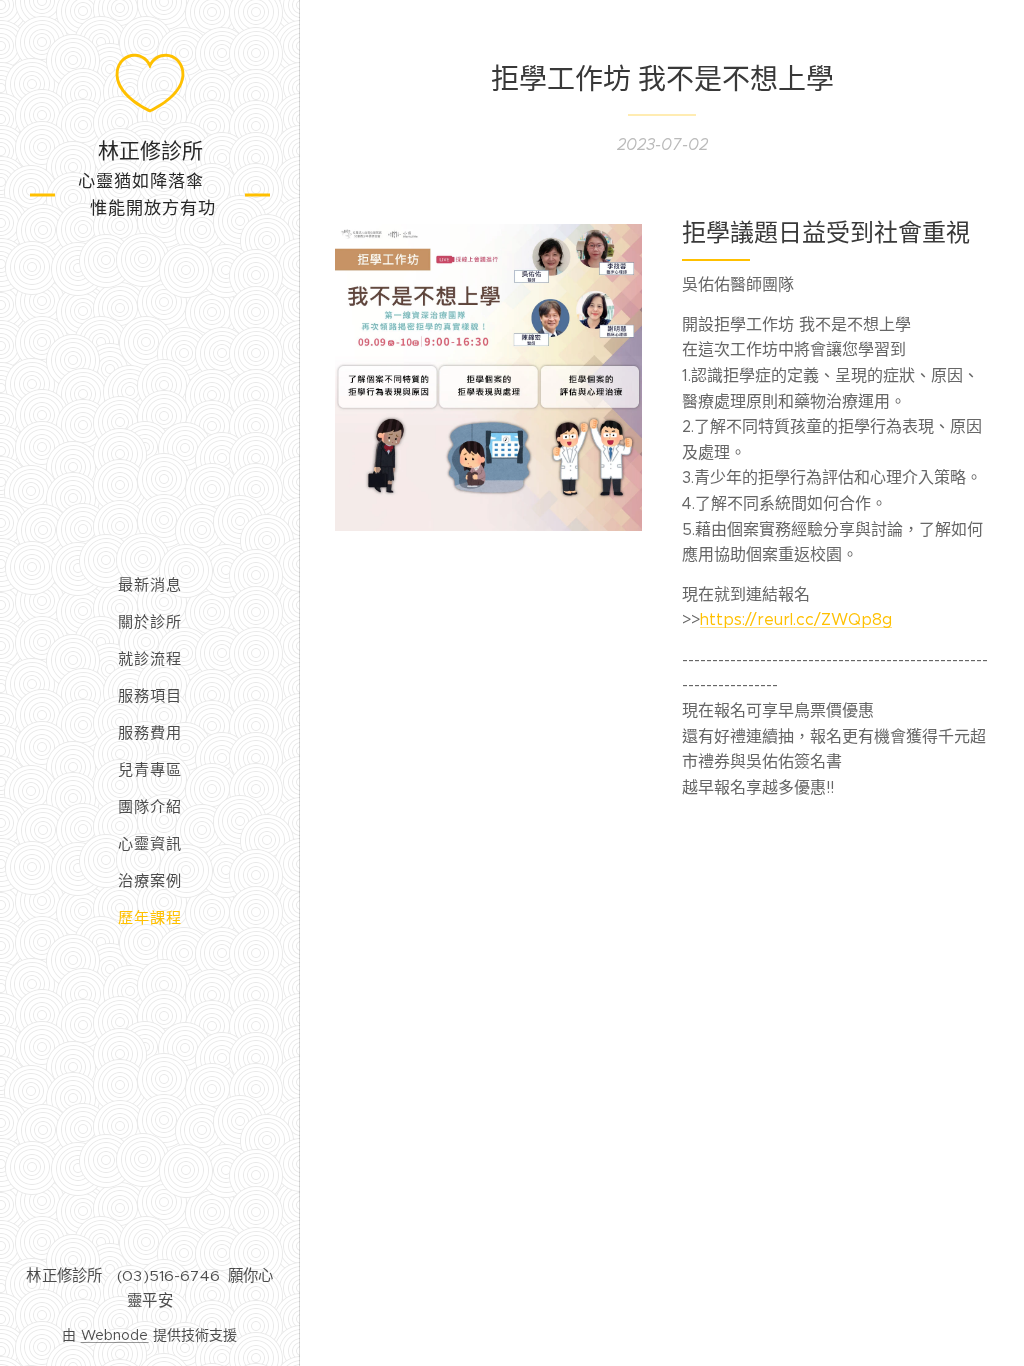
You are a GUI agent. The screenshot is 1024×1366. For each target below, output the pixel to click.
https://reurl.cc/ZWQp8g (796, 619)
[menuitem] (150, 584)
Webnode (115, 1335)
